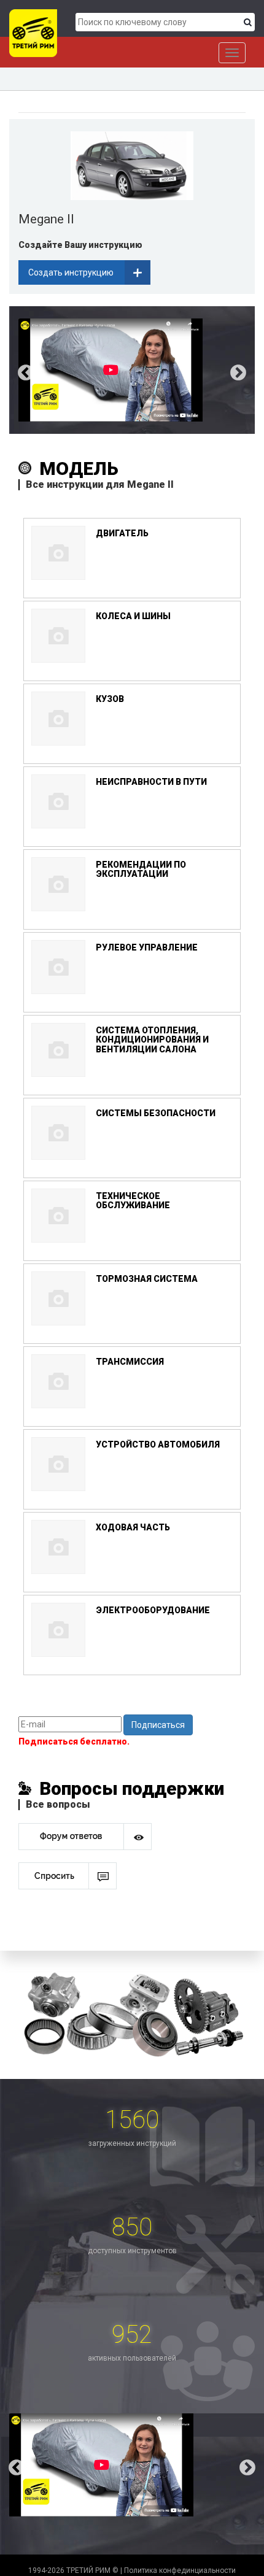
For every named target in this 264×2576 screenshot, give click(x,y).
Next (247, 370)
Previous (17, 370)
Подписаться (158, 1725)
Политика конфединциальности (180, 2570)
